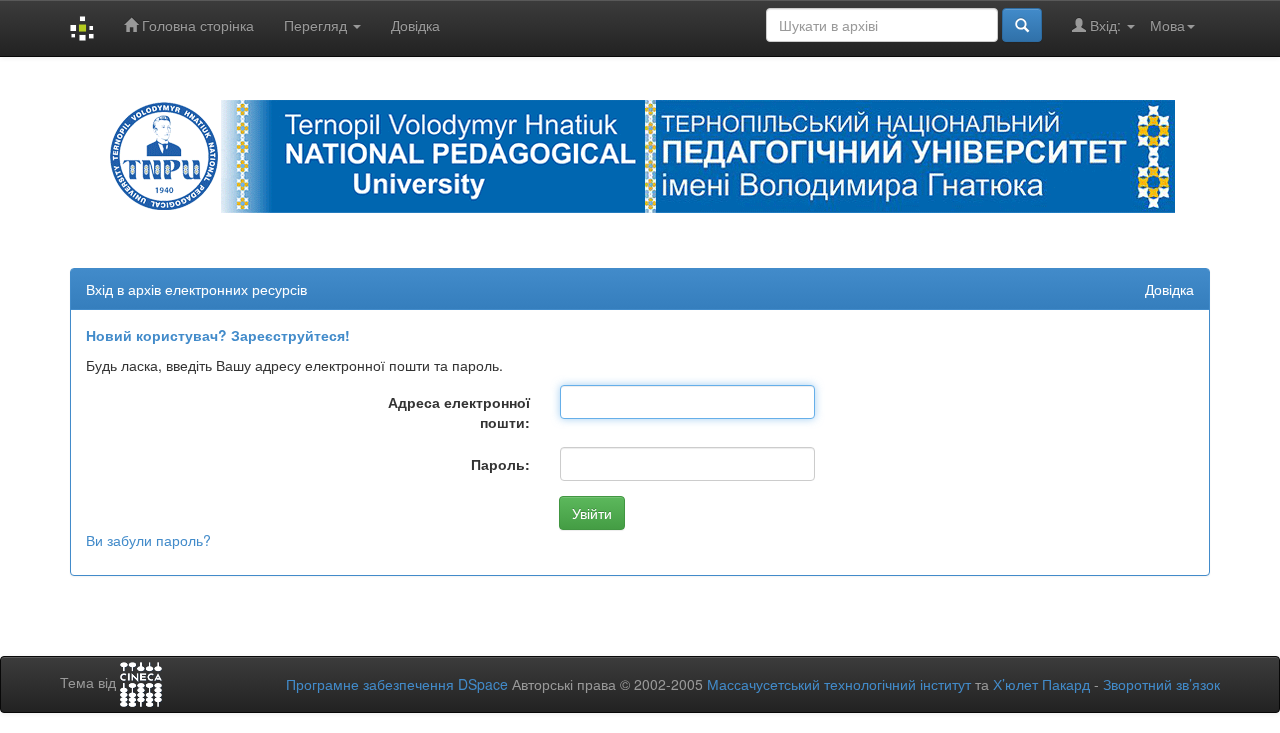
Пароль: (500, 464)
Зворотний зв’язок (1161, 684)
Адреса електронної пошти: (459, 412)
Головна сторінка (196, 25)
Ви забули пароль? (148, 540)
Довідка (415, 25)
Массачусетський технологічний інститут (839, 684)
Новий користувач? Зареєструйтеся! (218, 335)
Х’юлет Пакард (1041, 684)
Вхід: (1105, 25)
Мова (1167, 25)
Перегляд (317, 25)
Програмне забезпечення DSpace (397, 684)
